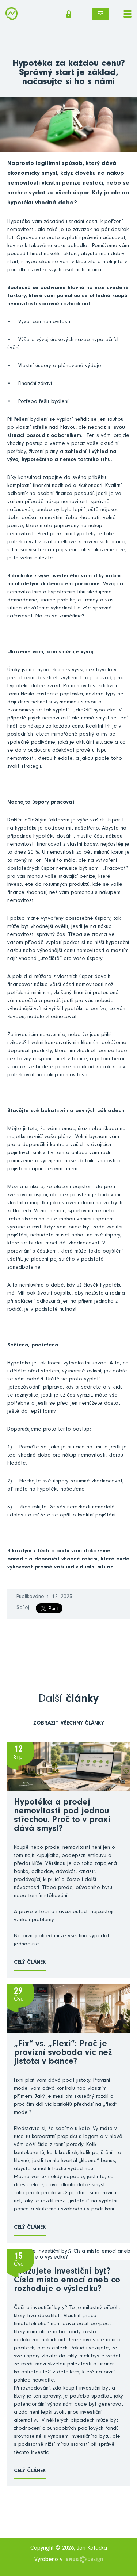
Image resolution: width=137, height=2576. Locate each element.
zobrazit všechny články (69, 1724)
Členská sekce (71, 14)
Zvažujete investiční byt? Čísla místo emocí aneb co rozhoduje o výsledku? (67, 2281)
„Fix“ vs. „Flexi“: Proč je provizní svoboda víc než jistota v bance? (63, 2054)
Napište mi (100, 14)
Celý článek (30, 1963)
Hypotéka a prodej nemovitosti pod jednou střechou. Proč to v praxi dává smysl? (62, 1816)
